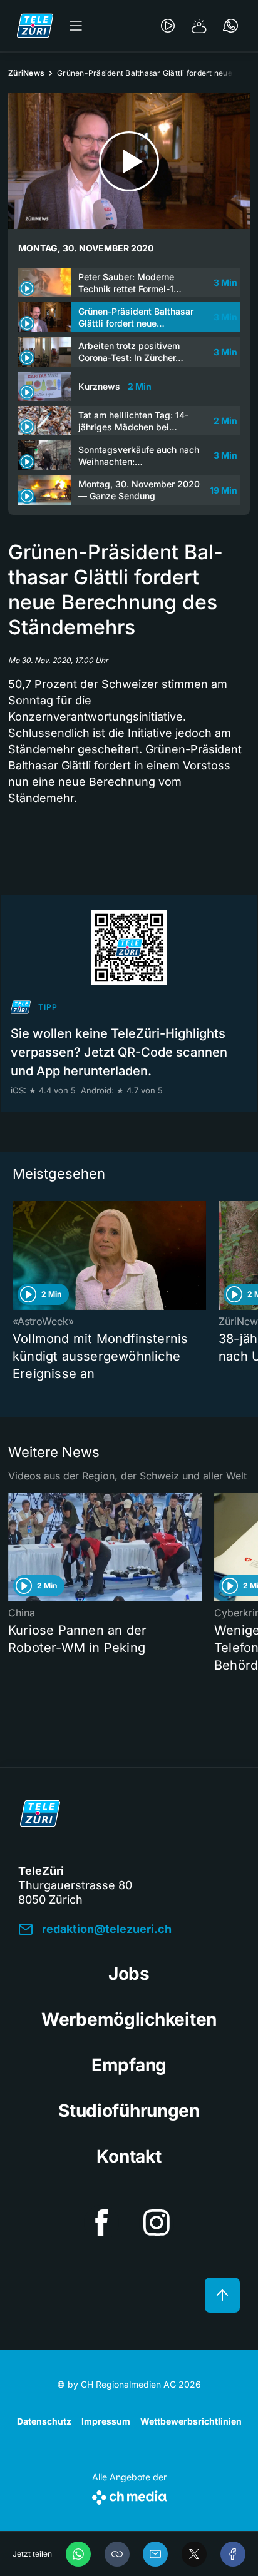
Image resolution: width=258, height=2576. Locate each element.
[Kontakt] (230, 26)
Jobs (129, 1974)
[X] (194, 2554)
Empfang (129, 2065)
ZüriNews (26, 73)
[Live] (168, 26)
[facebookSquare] (101, 2223)
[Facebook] (233, 2554)
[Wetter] (199, 26)
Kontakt (129, 2156)
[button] (117, 2554)
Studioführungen (129, 2111)
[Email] (155, 2554)
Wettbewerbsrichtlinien (191, 2421)
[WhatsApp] (78, 2554)
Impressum (106, 2421)
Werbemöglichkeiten (129, 2019)
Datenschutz (44, 2421)
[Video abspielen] (129, 161)
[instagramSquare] (157, 2223)
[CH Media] (129, 2495)
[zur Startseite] (35, 26)
